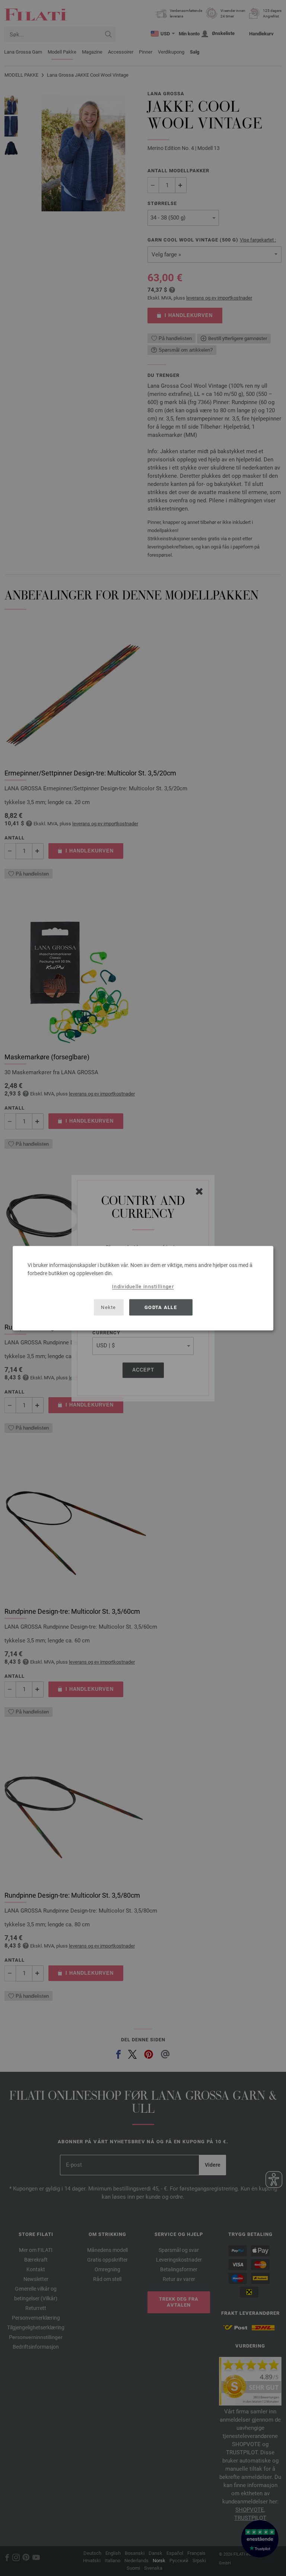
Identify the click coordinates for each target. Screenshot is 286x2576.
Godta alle (161, 1307)
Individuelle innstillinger (143, 1286)
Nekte (109, 1307)
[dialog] (143, 1288)
